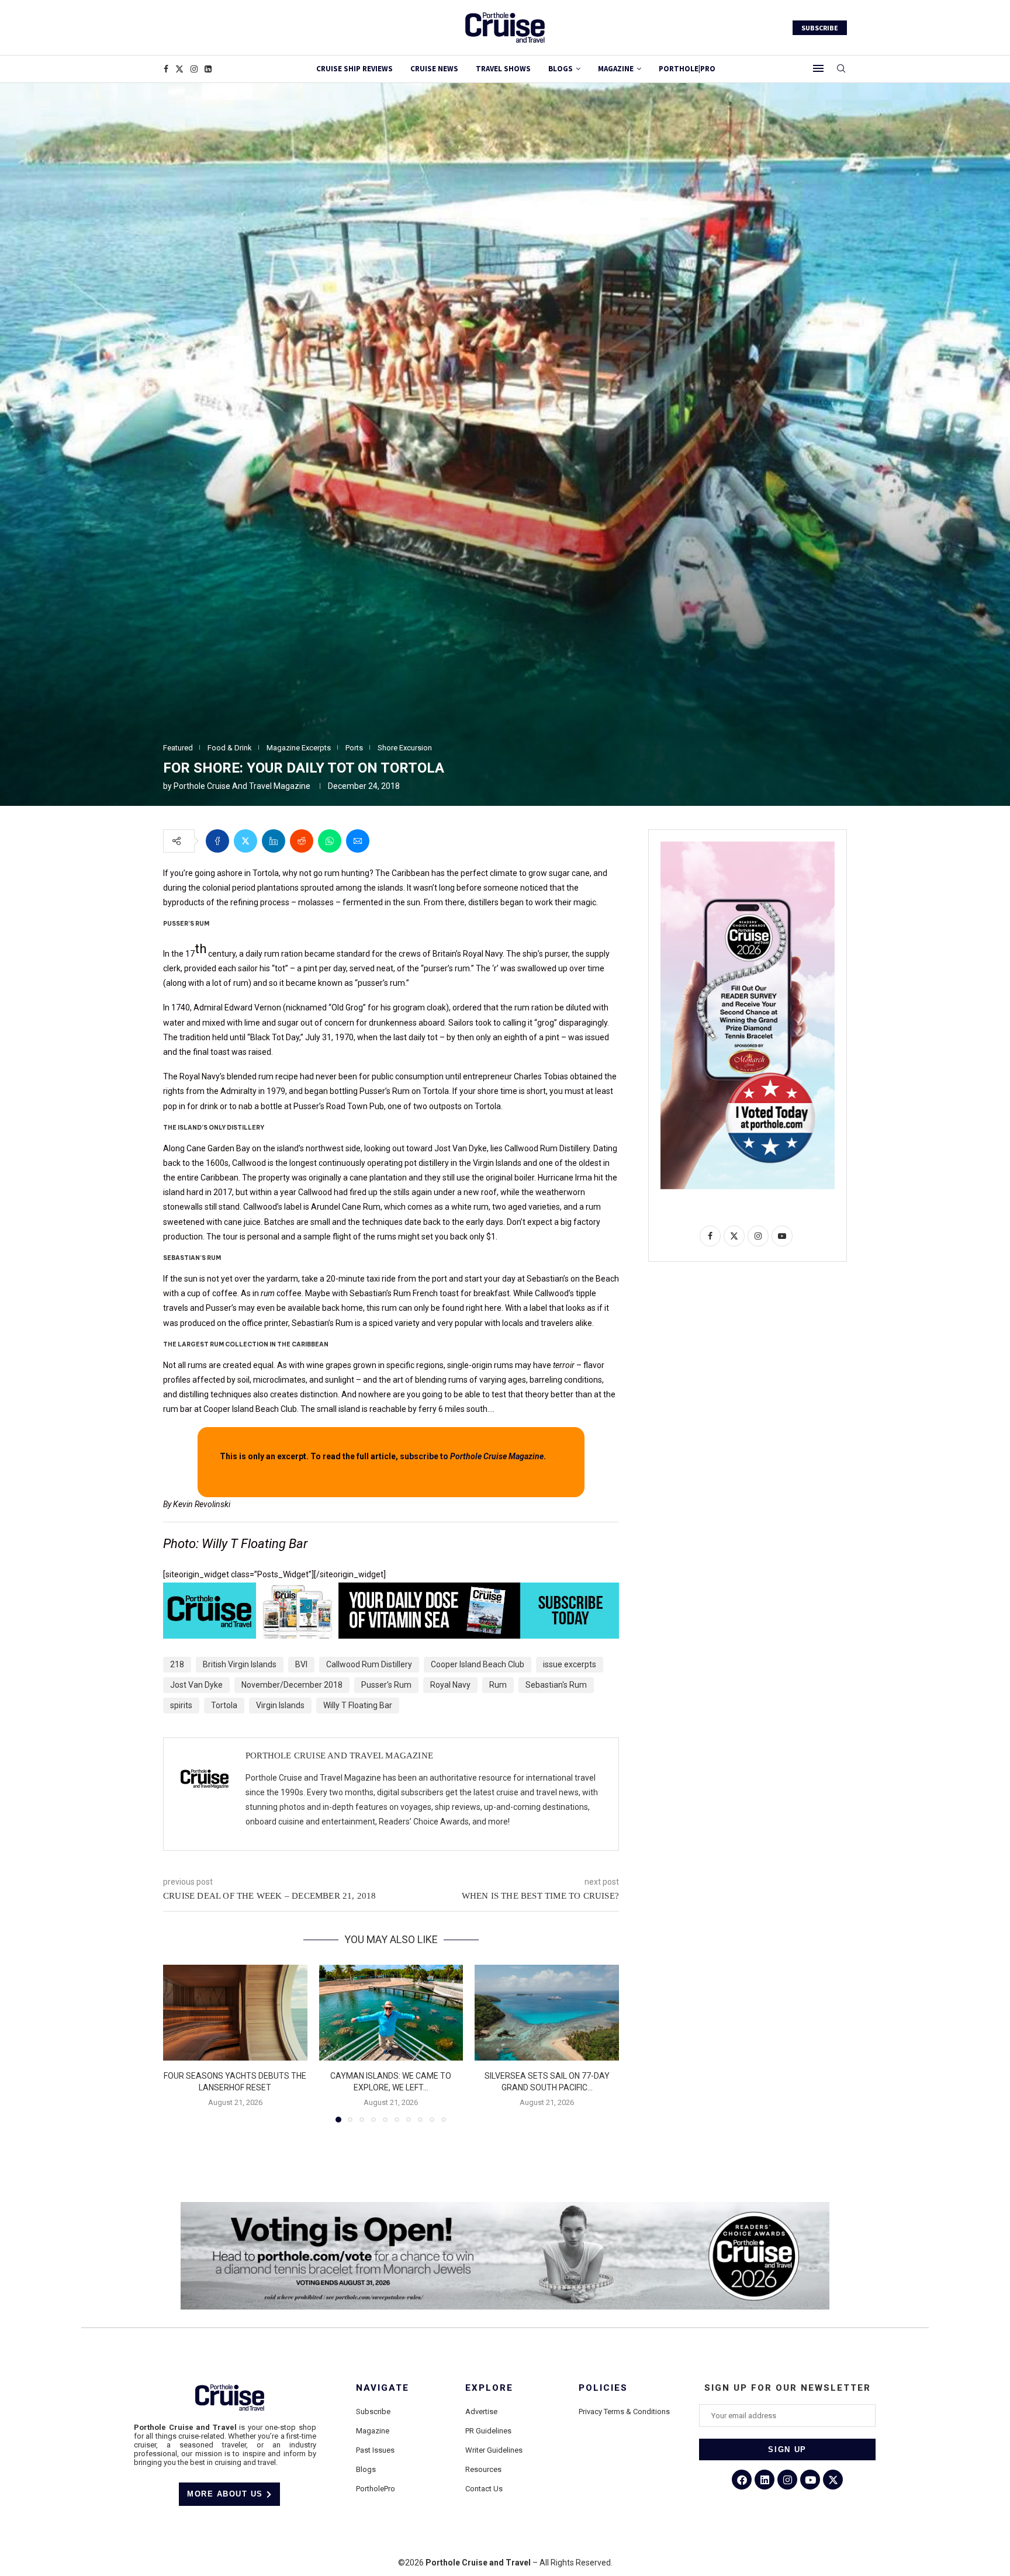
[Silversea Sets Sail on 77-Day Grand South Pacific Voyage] (547, 2013)
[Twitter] (179, 69)
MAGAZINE (616, 69)
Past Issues (375, 2450)
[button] (179, 2043)
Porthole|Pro (687, 69)
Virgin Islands (280, 1705)
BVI (301, 1664)
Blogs (561, 69)
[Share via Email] (358, 841)
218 (177, 1664)
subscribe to (472, 1456)
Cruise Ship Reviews (354, 69)
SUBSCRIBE (820, 28)
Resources (483, 2469)
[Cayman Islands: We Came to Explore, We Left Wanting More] (391, 2013)
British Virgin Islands (240, 1664)
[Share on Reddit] (302, 841)
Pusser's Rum (386, 1685)
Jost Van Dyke (196, 1685)
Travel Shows (503, 69)
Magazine (373, 2431)
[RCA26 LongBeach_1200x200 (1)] (505, 2207)
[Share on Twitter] (245, 841)
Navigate (383, 2388)
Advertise (481, 2411)
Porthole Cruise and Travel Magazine (242, 786)
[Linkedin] (208, 69)
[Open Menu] (818, 68)
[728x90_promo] (391, 1591)
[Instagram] (194, 69)
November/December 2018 (292, 1685)
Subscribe (373, 2411)
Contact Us (484, 2489)
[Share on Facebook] (217, 841)
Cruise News (434, 69)
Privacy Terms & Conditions (624, 2411)
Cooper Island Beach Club (478, 1664)
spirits (181, 1705)
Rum (498, 1685)
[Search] (841, 69)
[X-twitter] (833, 2480)
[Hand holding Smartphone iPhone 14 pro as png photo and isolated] (748, 846)
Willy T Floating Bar (358, 1705)
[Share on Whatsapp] (330, 841)
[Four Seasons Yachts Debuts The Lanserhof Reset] (235, 2013)
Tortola (224, 1705)
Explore (489, 2388)
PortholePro (376, 2489)
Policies (603, 2388)
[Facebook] (166, 69)
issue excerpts (570, 1664)
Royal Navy (450, 1685)
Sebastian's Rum (556, 1685)
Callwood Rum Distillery (369, 1664)
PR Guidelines (488, 2431)
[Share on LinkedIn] (274, 841)
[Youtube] (810, 2480)
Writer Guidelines (494, 2450)
